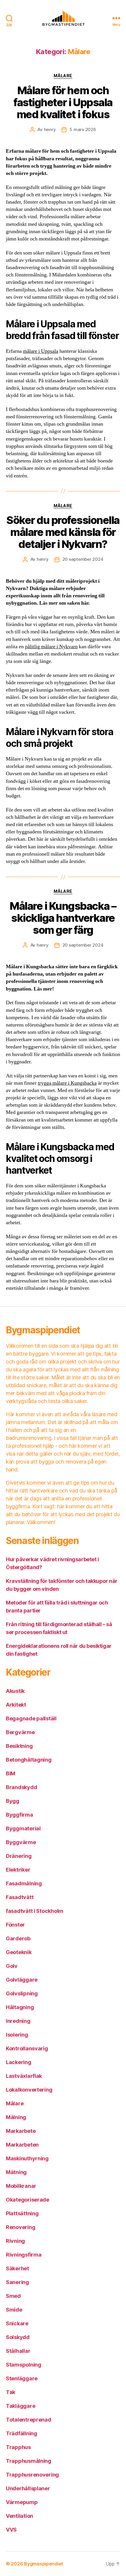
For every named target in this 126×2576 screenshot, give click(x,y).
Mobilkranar (21, 2186)
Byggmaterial (23, 1828)
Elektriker (18, 1870)
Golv (12, 1966)
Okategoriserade (28, 2200)
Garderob (18, 1938)
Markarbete (21, 2131)
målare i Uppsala (41, 351)
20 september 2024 (83, 559)
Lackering (19, 2062)
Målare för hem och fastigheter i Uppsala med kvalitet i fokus (63, 102)
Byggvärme (21, 1842)
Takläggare (21, 2406)
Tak (11, 2392)
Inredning (18, 2021)
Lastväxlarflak (24, 2076)
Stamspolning (24, 2365)
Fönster (15, 1925)
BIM (11, 1773)
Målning (16, 2117)
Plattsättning (22, 2213)
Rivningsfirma (24, 2255)
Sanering (17, 2282)
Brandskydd (21, 1787)
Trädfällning (22, 2433)
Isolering (17, 2035)
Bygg (13, 1801)
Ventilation (19, 2516)
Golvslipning (22, 1993)
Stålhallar (18, 2351)
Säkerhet (17, 2268)
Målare (63, 76)
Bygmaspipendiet (44, 2564)
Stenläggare (22, 2378)
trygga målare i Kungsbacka (67, 1083)
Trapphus (18, 2447)
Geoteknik (19, 1952)
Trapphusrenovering (32, 2475)
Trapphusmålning (29, 2461)
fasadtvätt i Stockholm (35, 1911)
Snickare (17, 2323)
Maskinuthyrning (27, 2158)
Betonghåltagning (29, 1760)
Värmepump (22, 2502)
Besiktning (19, 1746)
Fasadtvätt (20, 1897)
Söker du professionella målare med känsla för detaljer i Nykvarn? (63, 532)
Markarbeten (22, 2145)
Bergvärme (20, 1732)
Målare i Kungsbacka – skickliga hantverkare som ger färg (63, 918)
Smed (13, 2296)
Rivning (15, 2241)
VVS (11, 2530)
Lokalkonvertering (29, 2090)
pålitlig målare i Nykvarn (51, 647)
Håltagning (20, 2007)
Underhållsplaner (28, 2488)
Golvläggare (22, 1980)
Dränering (19, 1856)
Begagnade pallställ (31, 1718)
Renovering (21, 2227)
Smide (14, 2310)
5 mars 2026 (83, 129)
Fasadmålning (24, 1883)
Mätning (16, 2172)
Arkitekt (16, 1705)
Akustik (15, 1691)
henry (50, 129)
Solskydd (18, 2337)
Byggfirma (19, 1815)
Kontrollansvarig (27, 2048)
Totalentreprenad (29, 2420)
